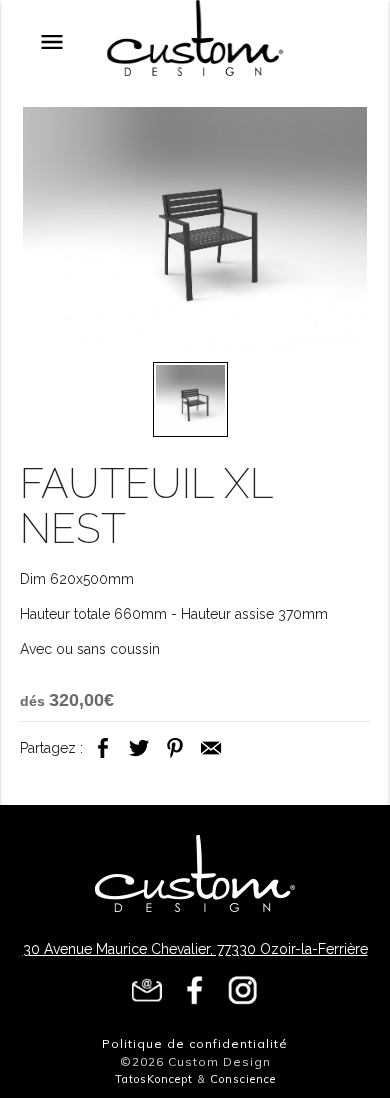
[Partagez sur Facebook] (103, 759)
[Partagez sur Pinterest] (175, 759)
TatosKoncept (154, 1079)
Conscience (243, 1079)
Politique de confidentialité (195, 1043)
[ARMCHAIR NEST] (195, 230)
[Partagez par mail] (211, 759)
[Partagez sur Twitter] (139, 759)
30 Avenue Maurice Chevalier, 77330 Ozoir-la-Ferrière (195, 949)
